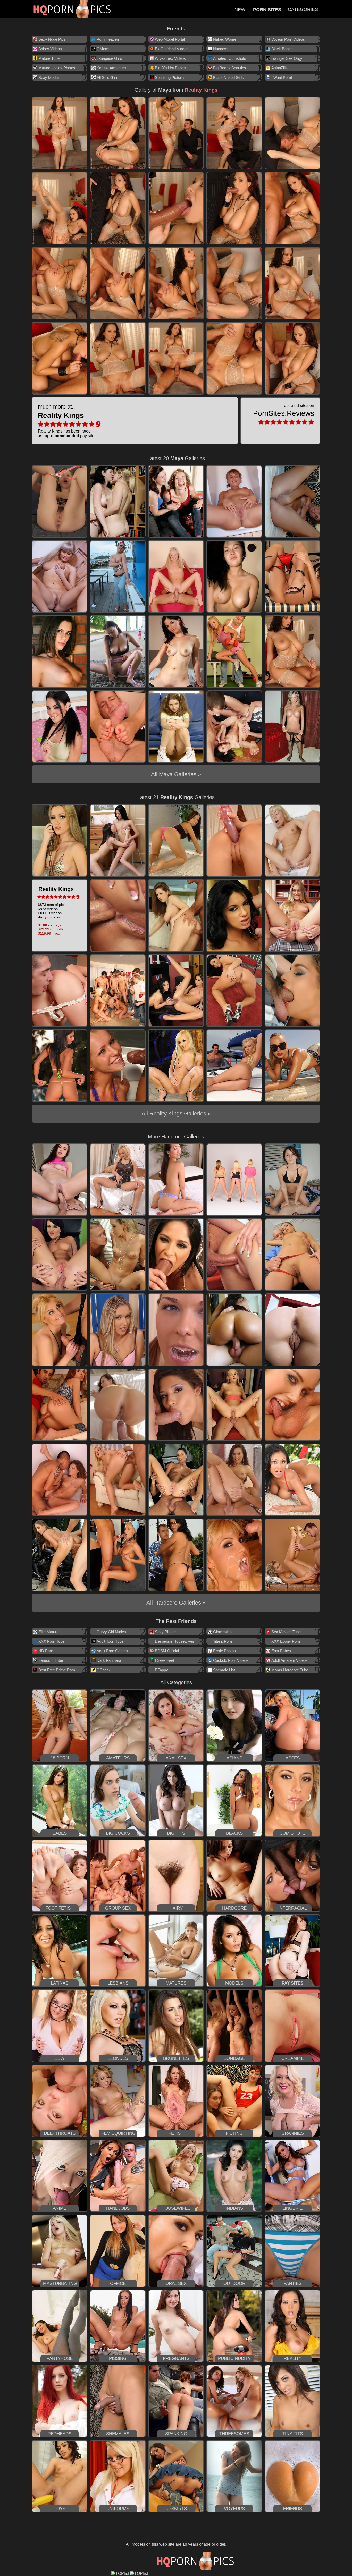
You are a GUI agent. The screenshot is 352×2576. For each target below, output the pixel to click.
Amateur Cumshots (230, 58)
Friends (176, 29)
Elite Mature (48, 1632)
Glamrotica (222, 1632)
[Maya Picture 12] (118, 283)
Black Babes (282, 49)
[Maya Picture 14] (234, 283)
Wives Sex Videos (170, 58)
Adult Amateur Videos (290, 1660)
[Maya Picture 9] (234, 208)
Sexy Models (49, 77)
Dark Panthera (109, 1660)
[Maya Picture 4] (234, 133)
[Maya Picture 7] (118, 208)
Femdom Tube (51, 1660)
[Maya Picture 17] (118, 358)
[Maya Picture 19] (234, 358)
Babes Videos (50, 49)
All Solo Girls (107, 77)
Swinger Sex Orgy (287, 58)
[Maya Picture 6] (60, 208)
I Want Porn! (282, 77)
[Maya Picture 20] (292, 358)
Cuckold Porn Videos (231, 1660)
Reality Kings (201, 90)
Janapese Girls (109, 58)
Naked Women (226, 39)
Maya (165, 90)
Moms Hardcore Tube (290, 1670)
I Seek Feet (165, 1660)
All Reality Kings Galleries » (176, 1113)
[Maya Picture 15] (292, 283)
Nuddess (221, 49)
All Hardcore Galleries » (176, 1603)
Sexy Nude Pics (52, 39)
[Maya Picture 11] (60, 283)
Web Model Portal (170, 39)
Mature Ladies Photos (57, 68)
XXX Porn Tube (51, 1641)
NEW (240, 10)
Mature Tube (49, 58)
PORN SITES (267, 10)
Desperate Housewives (175, 1641)
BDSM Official (167, 1651)
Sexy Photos (166, 1632)
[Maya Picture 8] (176, 208)
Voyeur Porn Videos (288, 39)
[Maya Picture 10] (292, 208)
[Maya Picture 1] (60, 133)
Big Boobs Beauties (230, 68)
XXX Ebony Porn (286, 1641)
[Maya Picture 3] (176, 133)
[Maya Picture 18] (176, 358)
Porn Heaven (108, 39)
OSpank (104, 1670)
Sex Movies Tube (286, 1632)
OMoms (104, 49)
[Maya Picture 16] (60, 358)
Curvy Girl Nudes (111, 1632)
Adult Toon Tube (110, 1641)
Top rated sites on (284, 410)
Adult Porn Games (112, 1651)
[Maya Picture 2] (118, 133)
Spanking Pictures (170, 77)
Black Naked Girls (228, 77)
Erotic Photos (224, 1651)
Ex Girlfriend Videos (172, 49)
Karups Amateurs (111, 68)
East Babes (281, 1651)
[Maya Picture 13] (176, 283)
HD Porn (46, 1651)
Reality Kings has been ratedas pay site (66, 421)
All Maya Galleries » (176, 774)
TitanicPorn (223, 1641)
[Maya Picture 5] (292, 133)
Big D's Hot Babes (170, 68)
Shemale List (224, 1670)
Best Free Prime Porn (57, 1670)
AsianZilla (279, 68)
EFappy (161, 1670)
